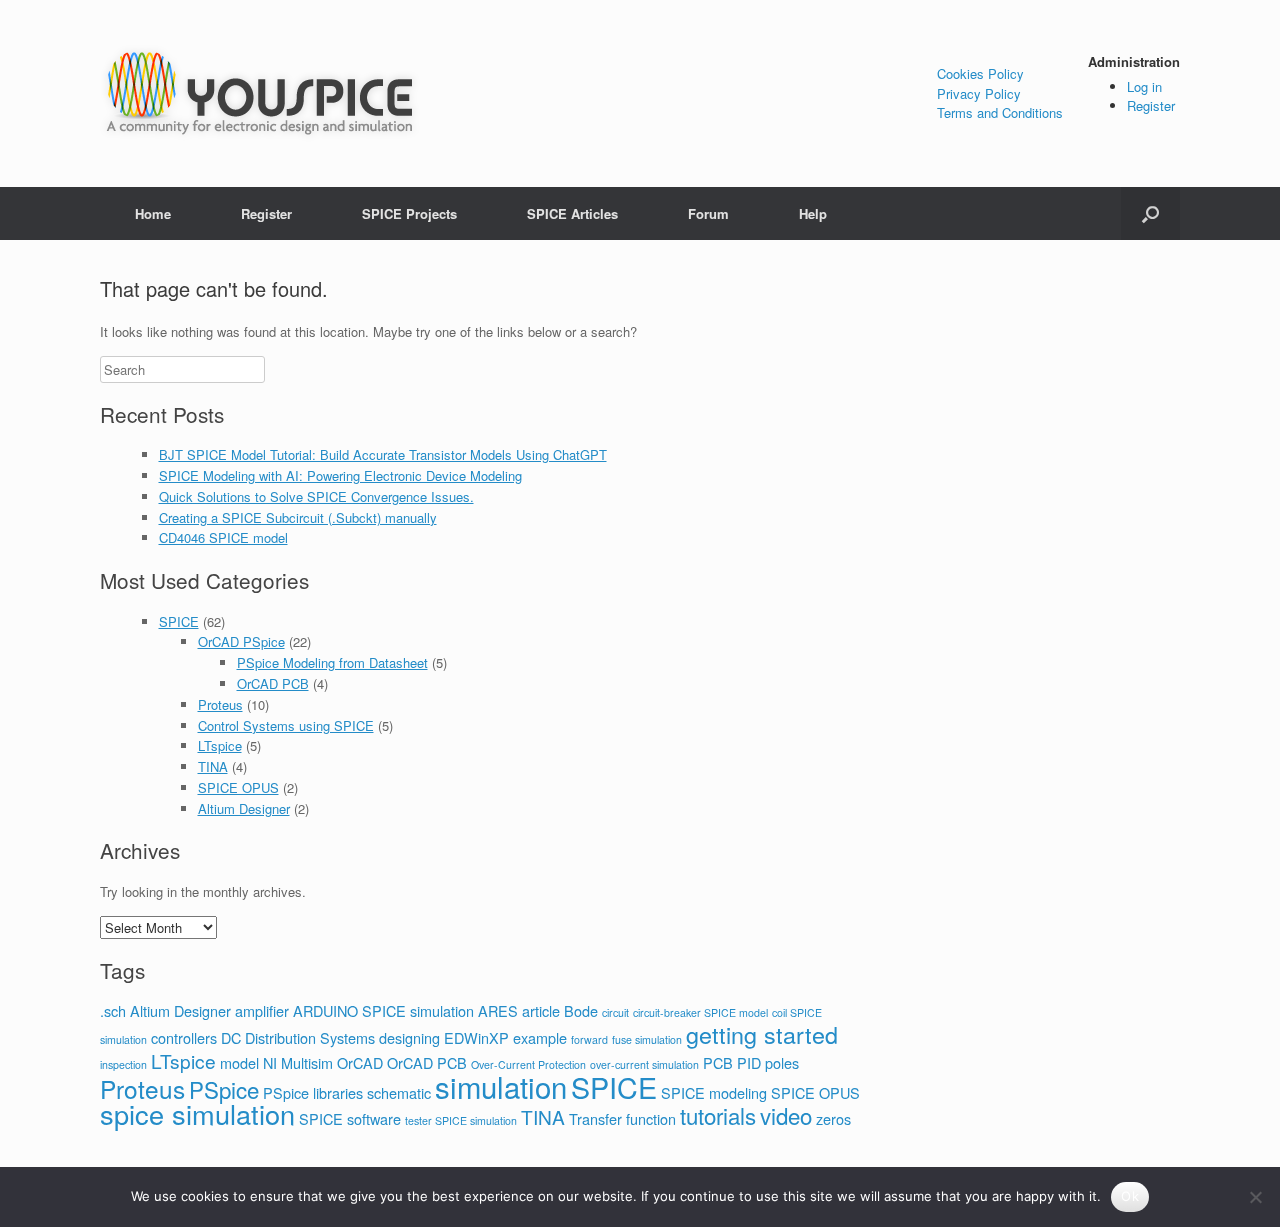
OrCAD (360, 1062)
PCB (718, 1062)
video (786, 1115)
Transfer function (622, 1118)
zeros (833, 1118)
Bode (581, 1010)
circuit (615, 1012)
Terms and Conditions (1000, 112)
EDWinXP (476, 1037)
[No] (1255, 1197)
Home (153, 213)
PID (749, 1062)
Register (1151, 105)
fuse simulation (647, 1039)
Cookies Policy (980, 73)
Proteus (220, 704)
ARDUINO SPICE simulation (383, 1010)
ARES (498, 1010)
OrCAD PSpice (241, 641)
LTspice (220, 745)
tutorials (718, 1115)
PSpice (224, 1089)
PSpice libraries (313, 1092)
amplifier (262, 1010)
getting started (762, 1034)
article (541, 1010)
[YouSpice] (260, 93)
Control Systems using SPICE (286, 725)
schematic (399, 1092)
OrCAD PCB (273, 683)
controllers (184, 1037)
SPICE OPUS (238, 787)
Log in (1144, 86)
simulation (501, 1086)
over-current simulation (644, 1064)
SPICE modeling (714, 1092)
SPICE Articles (572, 213)
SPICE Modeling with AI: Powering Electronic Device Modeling (340, 475)
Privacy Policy (979, 93)
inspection (123, 1064)
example (540, 1037)
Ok (1130, 1196)
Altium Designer (244, 808)
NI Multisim (298, 1062)
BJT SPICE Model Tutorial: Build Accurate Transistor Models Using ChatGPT (383, 454)
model (239, 1062)
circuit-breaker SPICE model (700, 1012)
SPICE (179, 621)
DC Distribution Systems (298, 1037)
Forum (708, 213)
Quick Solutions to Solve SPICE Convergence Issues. (316, 496)
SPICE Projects (409, 213)
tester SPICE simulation (461, 1120)
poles (782, 1062)
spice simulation (197, 1113)
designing (409, 1037)
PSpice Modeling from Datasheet (332, 662)
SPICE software (350, 1118)
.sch (113, 1010)
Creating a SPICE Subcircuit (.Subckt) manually (298, 517)
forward (589, 1039)
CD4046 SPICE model (223, 537)
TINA (213, 766)
